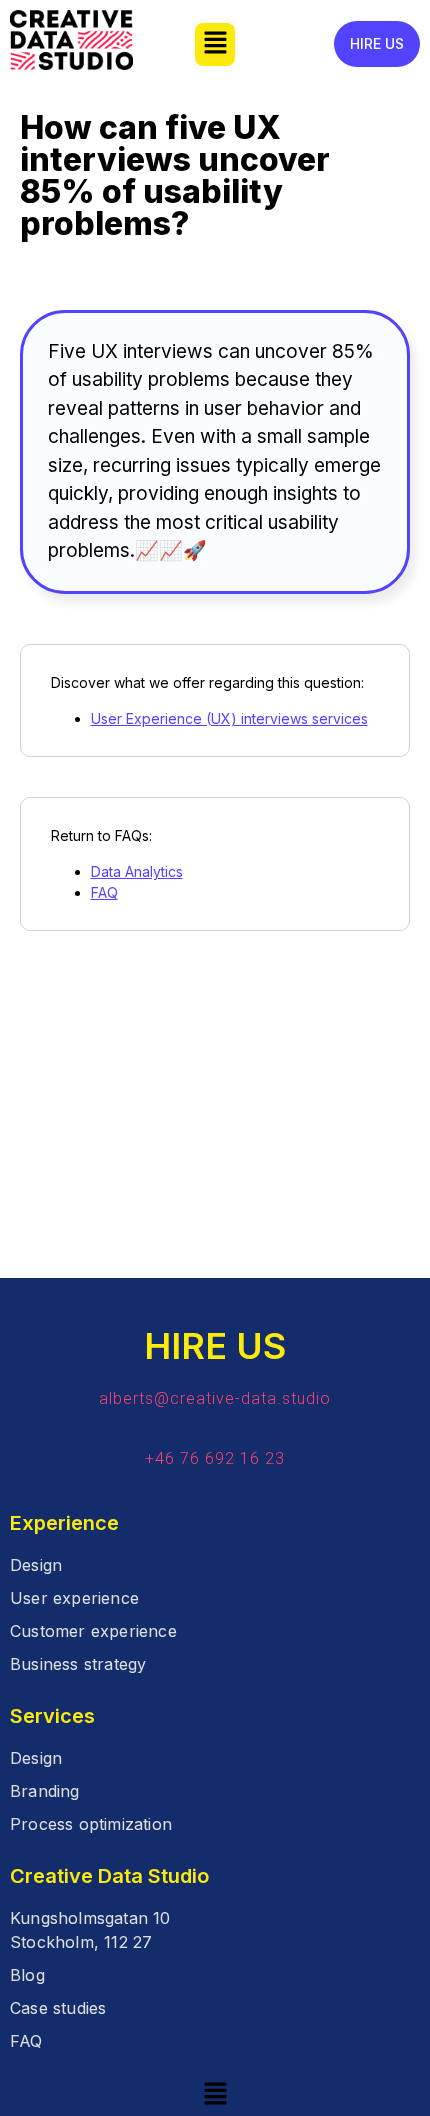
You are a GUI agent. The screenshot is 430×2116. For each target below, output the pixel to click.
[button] (215, 44)
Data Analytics (137, 871)
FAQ (104, 892)
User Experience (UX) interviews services (229, 718)
